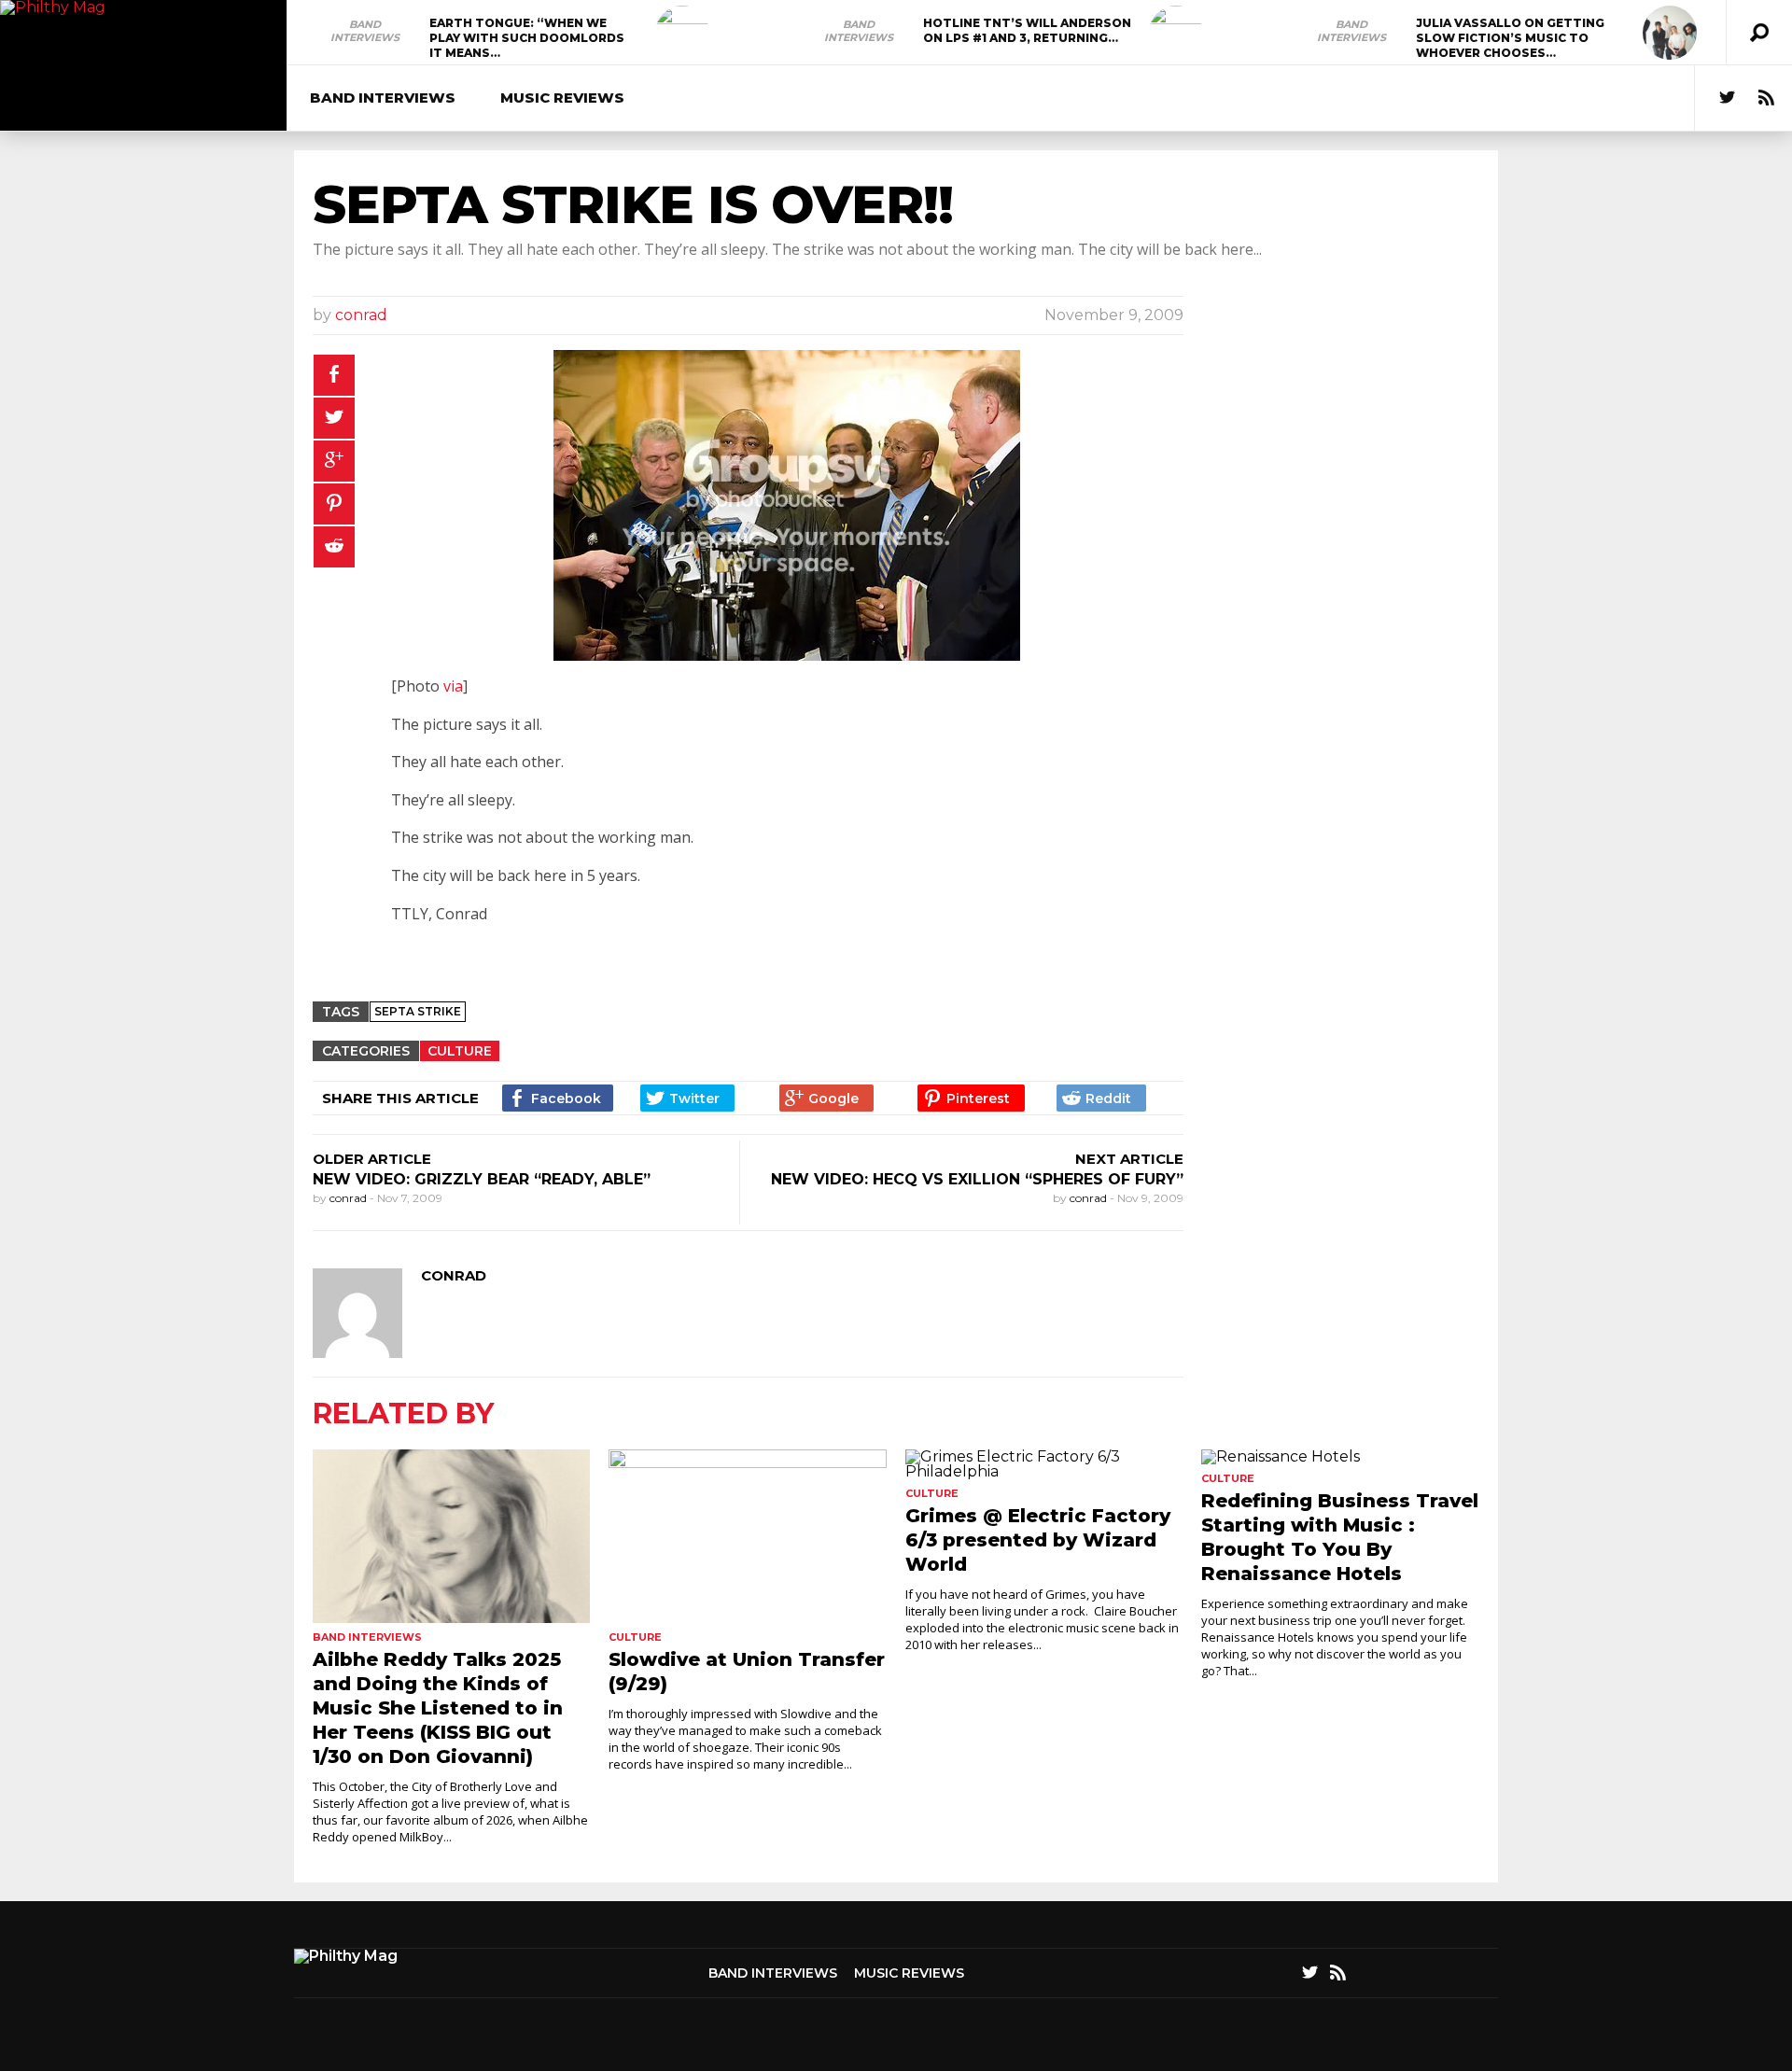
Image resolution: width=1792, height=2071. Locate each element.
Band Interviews (365, 31)
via (453, 686)
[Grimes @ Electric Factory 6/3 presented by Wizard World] (1044, 1464)
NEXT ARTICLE (1129, 1159)
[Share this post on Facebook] (334, 375)
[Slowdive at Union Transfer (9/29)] (747, 1536)
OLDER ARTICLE (372, 1159)
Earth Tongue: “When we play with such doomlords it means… (527, 38)
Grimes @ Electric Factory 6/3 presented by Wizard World (1038, 1540)
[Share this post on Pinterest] (334, 504)
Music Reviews (562, 98)
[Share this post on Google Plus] (334, 461)
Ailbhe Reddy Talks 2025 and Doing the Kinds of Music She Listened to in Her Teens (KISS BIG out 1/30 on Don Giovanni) (438, 1708)
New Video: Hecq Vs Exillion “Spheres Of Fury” (977, 1179)
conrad (361, 315)
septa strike (418, 1011)
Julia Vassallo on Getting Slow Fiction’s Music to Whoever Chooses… (1510, 38)
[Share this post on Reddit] (334, 547)
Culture (460, 1051)
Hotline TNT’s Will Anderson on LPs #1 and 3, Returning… (1027, 30)
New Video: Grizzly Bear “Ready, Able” (482, 1179)
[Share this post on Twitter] (334, 418)
